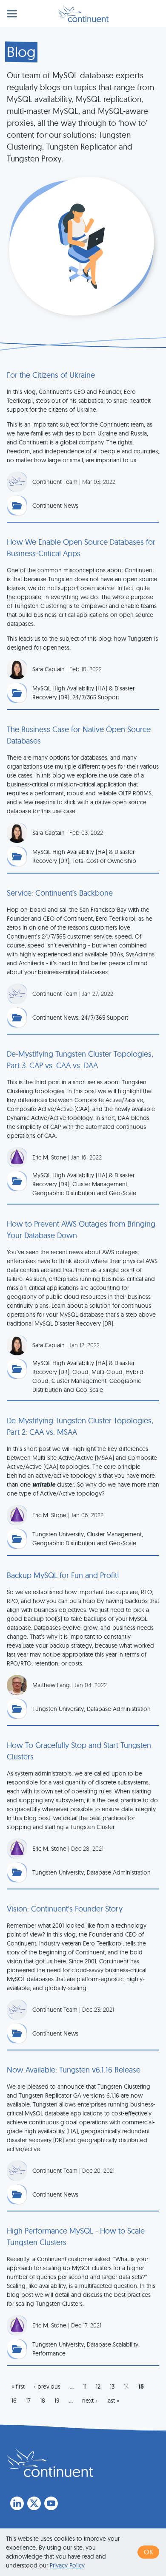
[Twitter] (34, 2503)
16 (14, 2401)
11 (85, 2387)
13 (112, 2387)
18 (43, 2401)
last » (113, 2401)
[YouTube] (51, 2503)
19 (57, 2401)
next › (90, 2401)
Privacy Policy (67, 2565)
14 (126, 2387)
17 (28, 2401)
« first (18, 2387)
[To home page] (50, 2463)
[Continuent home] (83, 14)
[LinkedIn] (17, 2503)
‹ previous (47, 2387)
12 (98, 2387)
